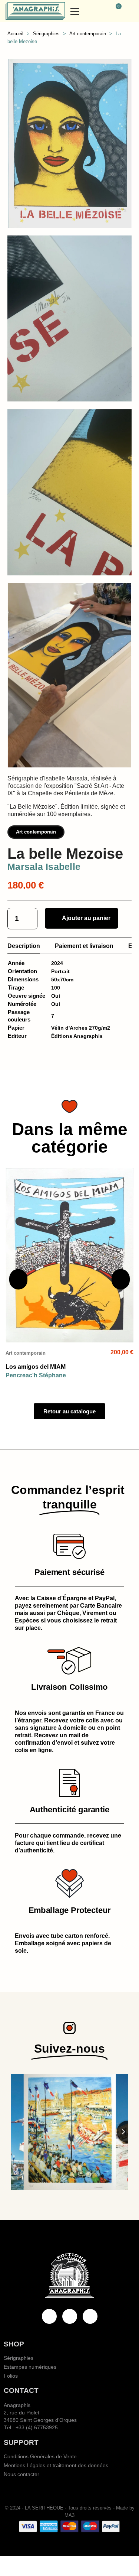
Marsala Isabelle (44, 867)
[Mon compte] (130, 11)
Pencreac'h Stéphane (36, 1375)
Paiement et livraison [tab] (84, 946)
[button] (99, 11)
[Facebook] (49, 2316)
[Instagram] (90, 2316)
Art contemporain (36, 832)
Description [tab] (24, 946)
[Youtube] (70, 2316)
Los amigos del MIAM (36, 1367)
